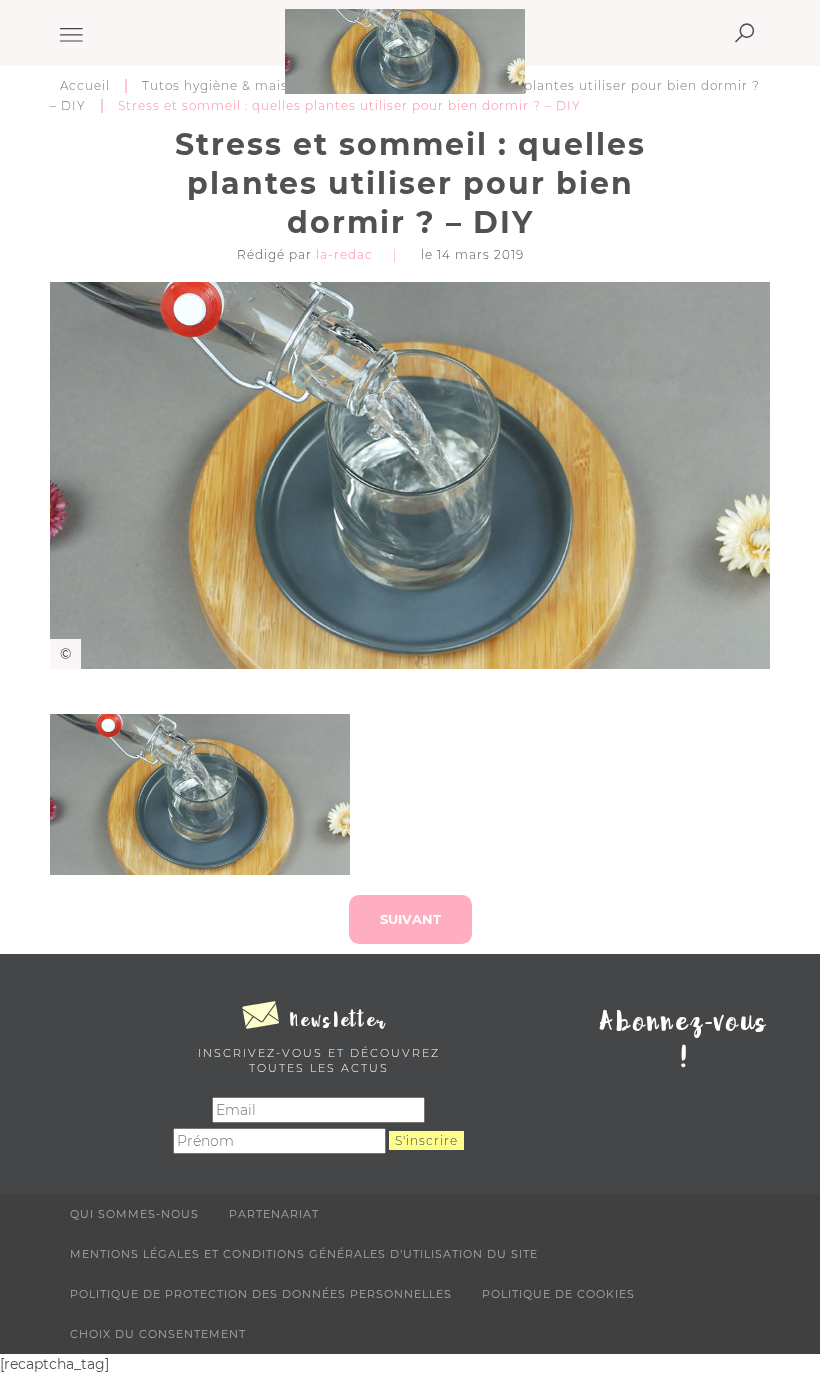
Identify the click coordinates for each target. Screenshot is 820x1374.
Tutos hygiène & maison (223, 85)
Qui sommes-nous (134, 1214)
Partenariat (274, 1214)
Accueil (85, 85)
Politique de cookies (558, 1294)
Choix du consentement (158, 1334)
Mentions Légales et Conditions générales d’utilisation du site (304, 1254)
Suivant (410, 919)
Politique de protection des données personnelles (261, 1294)
